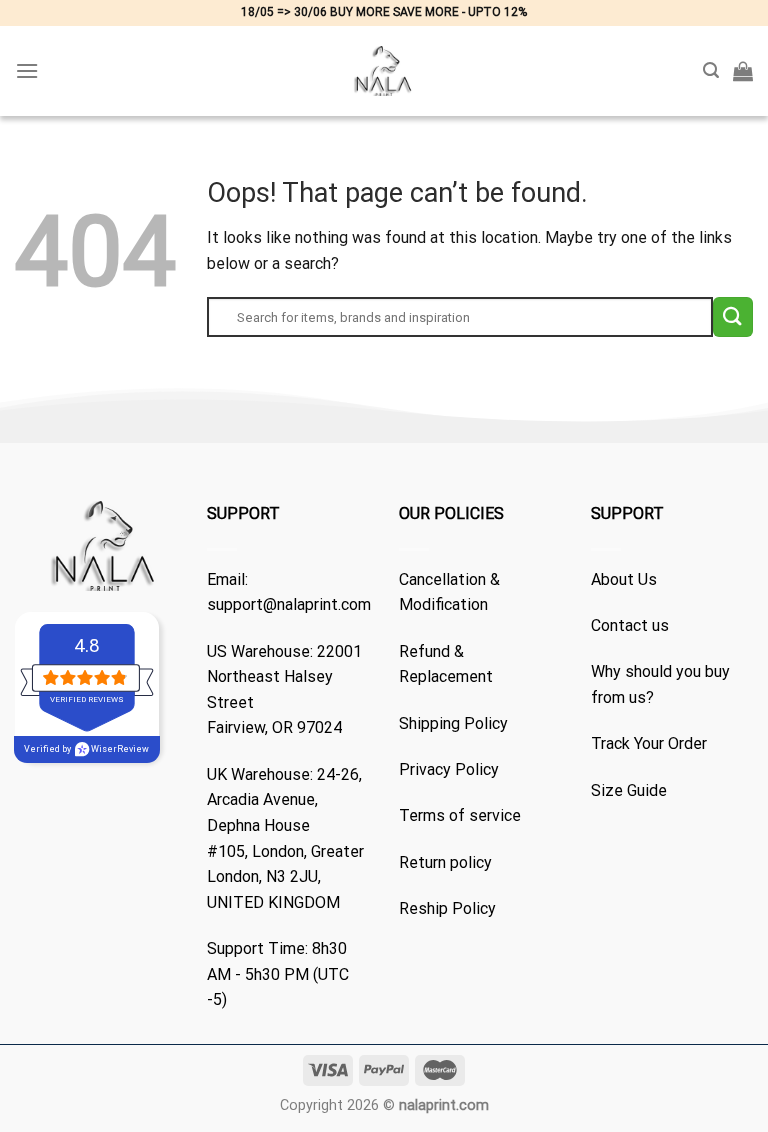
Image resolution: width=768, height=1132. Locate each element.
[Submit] (733, 316)
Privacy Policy (449, 769)
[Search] (711, 70)
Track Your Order (649, 743)
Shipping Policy (453, 723)
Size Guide (629, 790)
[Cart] (743, 71)
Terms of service (460, 815)
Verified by (86, 749)
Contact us (630, 625)
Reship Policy (447, 908)
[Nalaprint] (384, 71)
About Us (624, 579)
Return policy (445, 862)
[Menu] (27, 70)
